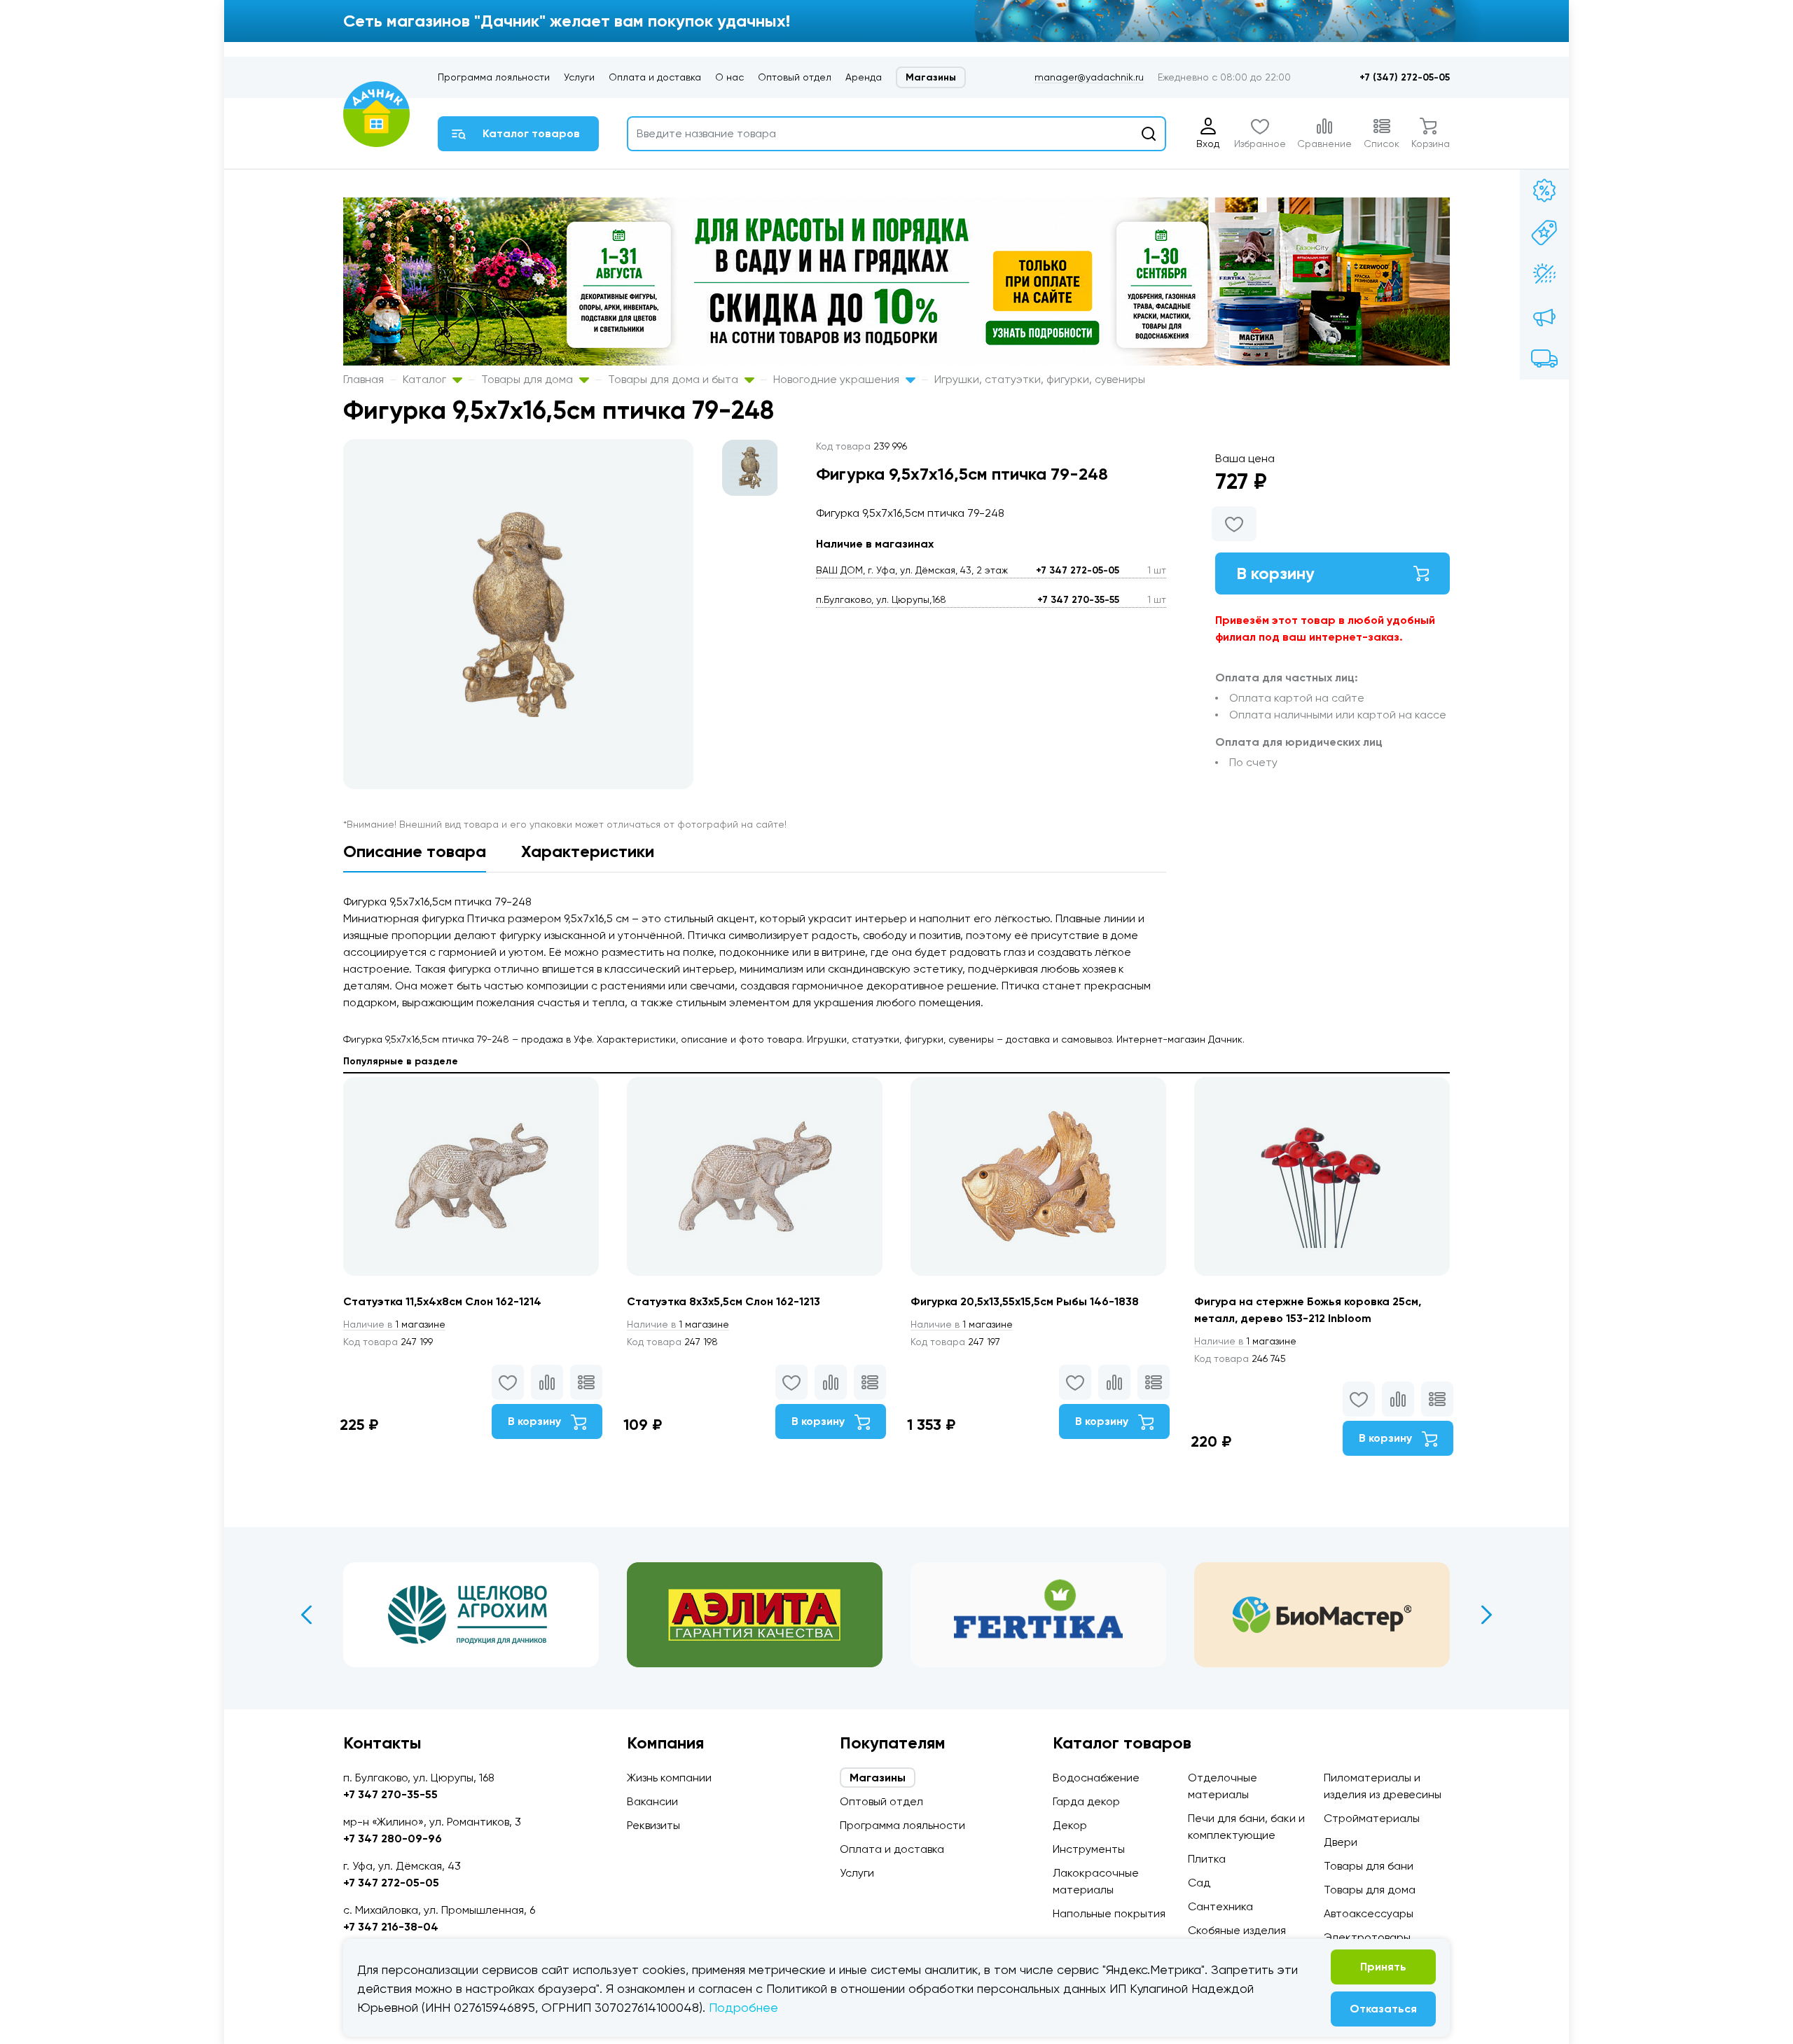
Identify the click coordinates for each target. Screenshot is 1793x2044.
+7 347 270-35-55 (1078, 600)
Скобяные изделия (1237, 1930)
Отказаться (1383, 2009)
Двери (1341, 1842)
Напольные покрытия (1109, 1913)
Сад (1199, 1883)
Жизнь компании (669, 1778)
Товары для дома (528, 379)
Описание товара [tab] (415, 851)
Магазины (931, 77)
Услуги (579, 77)
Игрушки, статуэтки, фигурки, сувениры (1040, 379)
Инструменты (1089, 1849)
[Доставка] (1544, 359)
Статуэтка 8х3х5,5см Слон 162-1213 (724, 1301)
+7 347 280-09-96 (393, 1838)
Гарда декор (1086, 1801)
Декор (1070, 1825)
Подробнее (743, 2007)
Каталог (426, 379)
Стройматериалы (1372, 1818)
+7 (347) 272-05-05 (1405, 77)
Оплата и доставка (655, 77)
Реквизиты (653, 1825)
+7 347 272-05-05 (1078, 570)
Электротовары (1367, 1937)
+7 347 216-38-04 (391, 1927)
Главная (364, 379)
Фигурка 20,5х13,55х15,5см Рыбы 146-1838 (1025, 1301)
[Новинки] (1544, 232)
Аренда (864, 77)
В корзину (1275, 573)
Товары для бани (1369, 1866)
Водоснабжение (1096, 1778)
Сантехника (1220, 1906)
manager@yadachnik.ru (1089, 77)
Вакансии (652, 1801)
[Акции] (1544, 190)
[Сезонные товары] (1544, 274)
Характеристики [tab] (588, 851)
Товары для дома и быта (674, 379)
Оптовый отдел (795, 77)
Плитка (1207, 1859)
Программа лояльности (494, 77)
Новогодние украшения (838, 379)
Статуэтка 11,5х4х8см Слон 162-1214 (442, 1301)
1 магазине (394, 1324)
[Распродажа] (1544, 317)
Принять (1383, 1967)
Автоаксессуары (1369, 1913)
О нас (729, 77)
